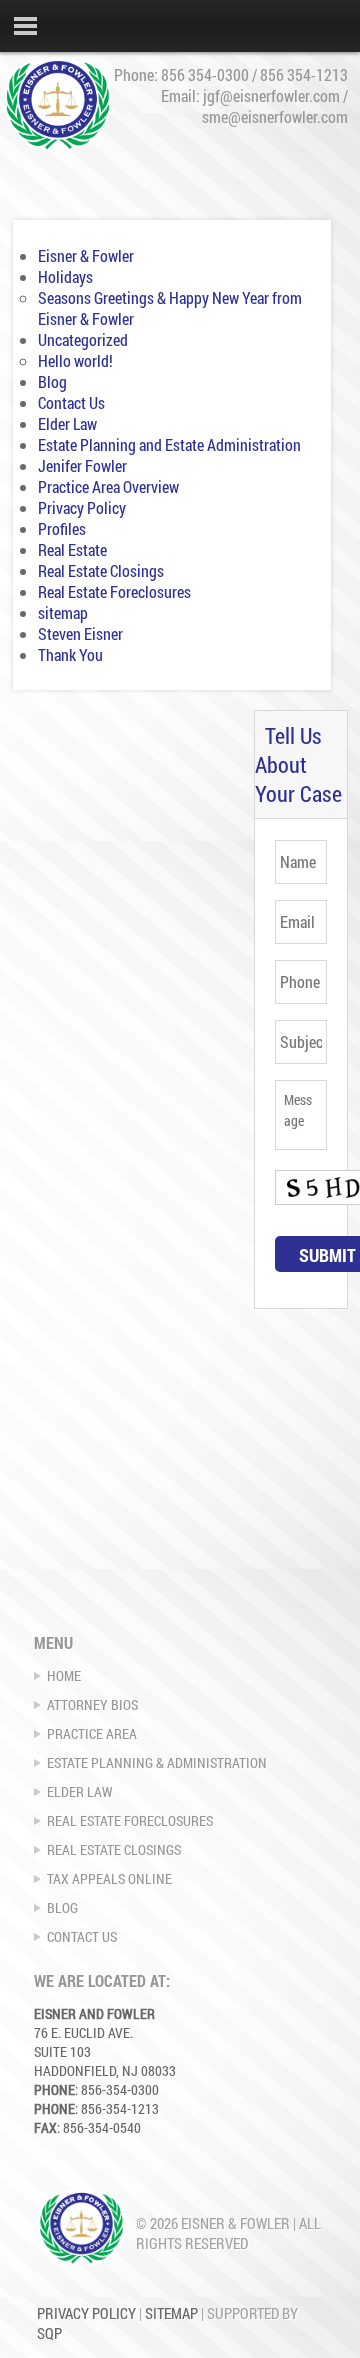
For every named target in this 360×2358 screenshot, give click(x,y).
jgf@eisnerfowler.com (271, 95)
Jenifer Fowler (82, 465)
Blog (52, 381)
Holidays (65, 276)
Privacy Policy (82, 507)
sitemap (63, 612)
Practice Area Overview (108, 486)
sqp (49, 2333)
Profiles (62, 528)
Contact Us (71, 402)
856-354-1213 (120, 2108)
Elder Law (67, 423)
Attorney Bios (92, 1704)
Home (64, 1675)
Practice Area (92, 1733)
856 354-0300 (205, 74)
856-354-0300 (120, 2089)
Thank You (70, 654)
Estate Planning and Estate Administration (169, 444)
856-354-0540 (102, 2127)
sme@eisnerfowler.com (275, 116)
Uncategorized (83, 339)
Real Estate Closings (101, 570)
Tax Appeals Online (109, 1878)
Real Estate (72, 549)
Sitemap (171, 2313)
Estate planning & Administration (157, 1762)
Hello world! (75, 360)
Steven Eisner (80, 633)
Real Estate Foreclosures (114, 591)
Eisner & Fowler (86, 255)
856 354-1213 (304, 74)
